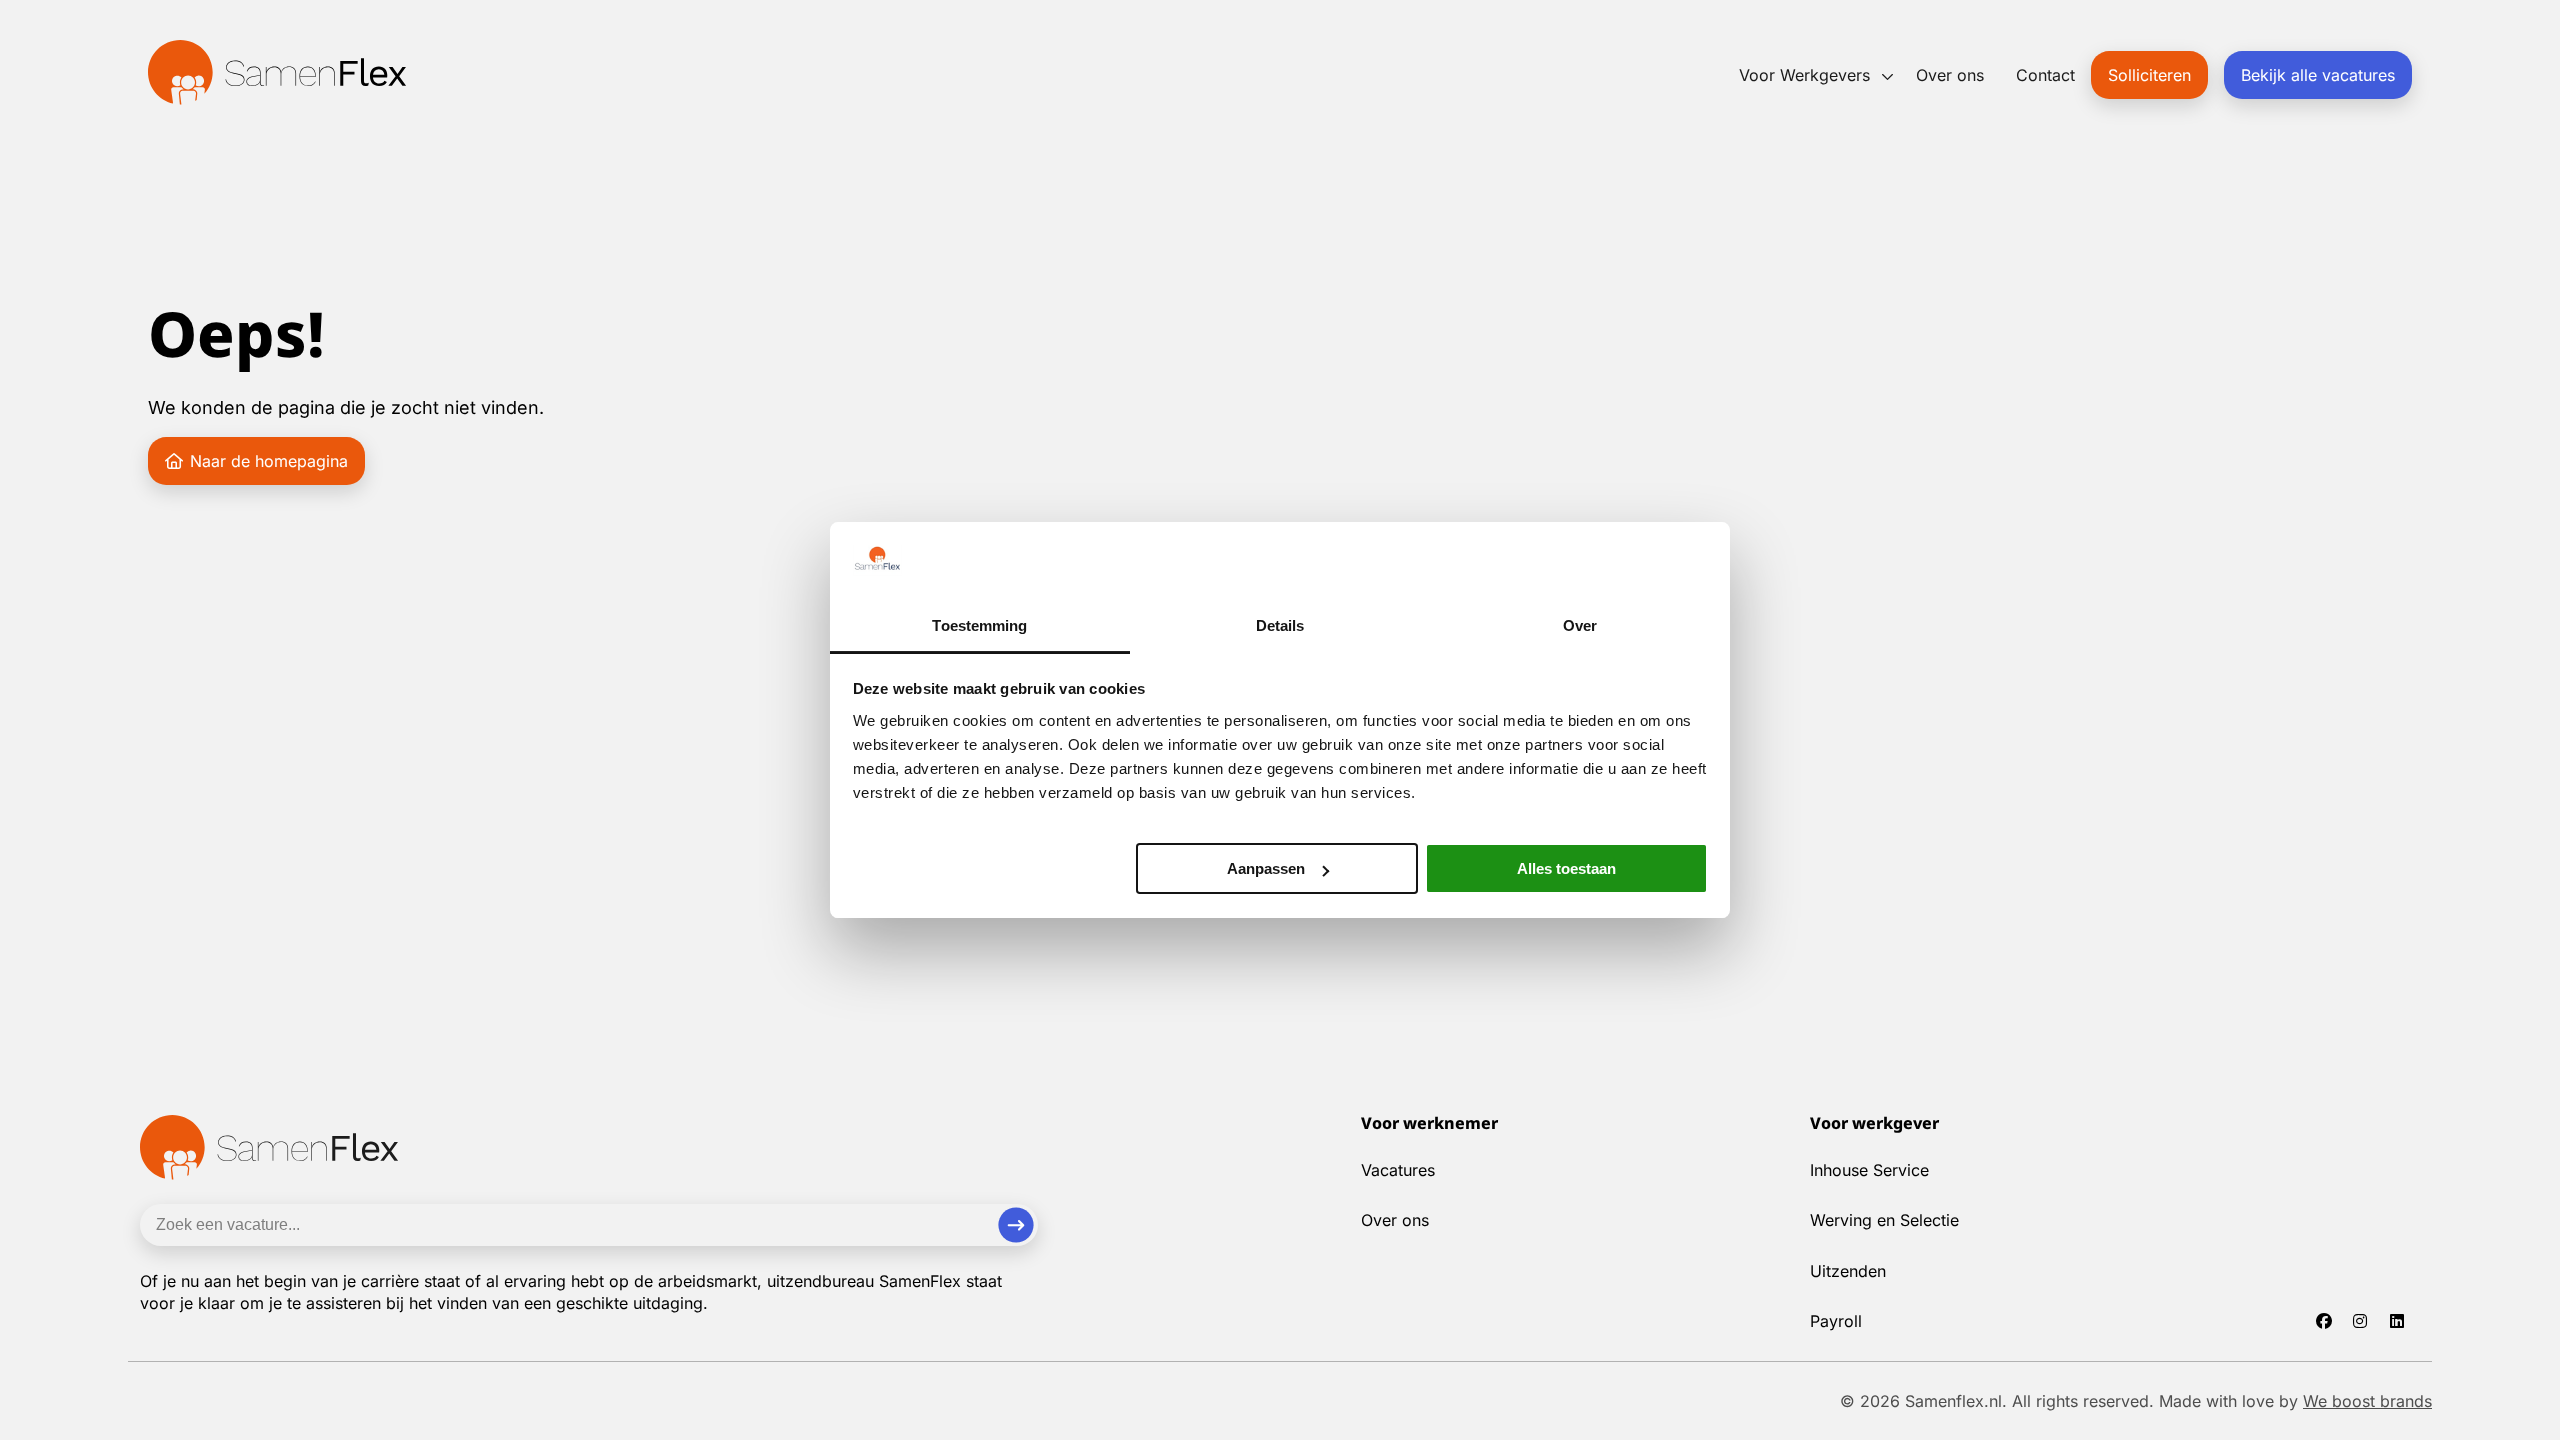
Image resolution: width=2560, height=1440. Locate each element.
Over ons (1950, 75)
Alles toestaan (1566, 868)
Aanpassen (1266, 868)
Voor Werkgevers (1804, 75)
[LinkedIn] (2405, 1321)
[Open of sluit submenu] (1887, 76)
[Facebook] (2331, 1321)
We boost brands (2367, 1401)
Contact (2045, 75)
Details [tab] (1280, 625)
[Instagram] (2368, 1321)
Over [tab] (1580, 625)
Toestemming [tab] (979, 625)
